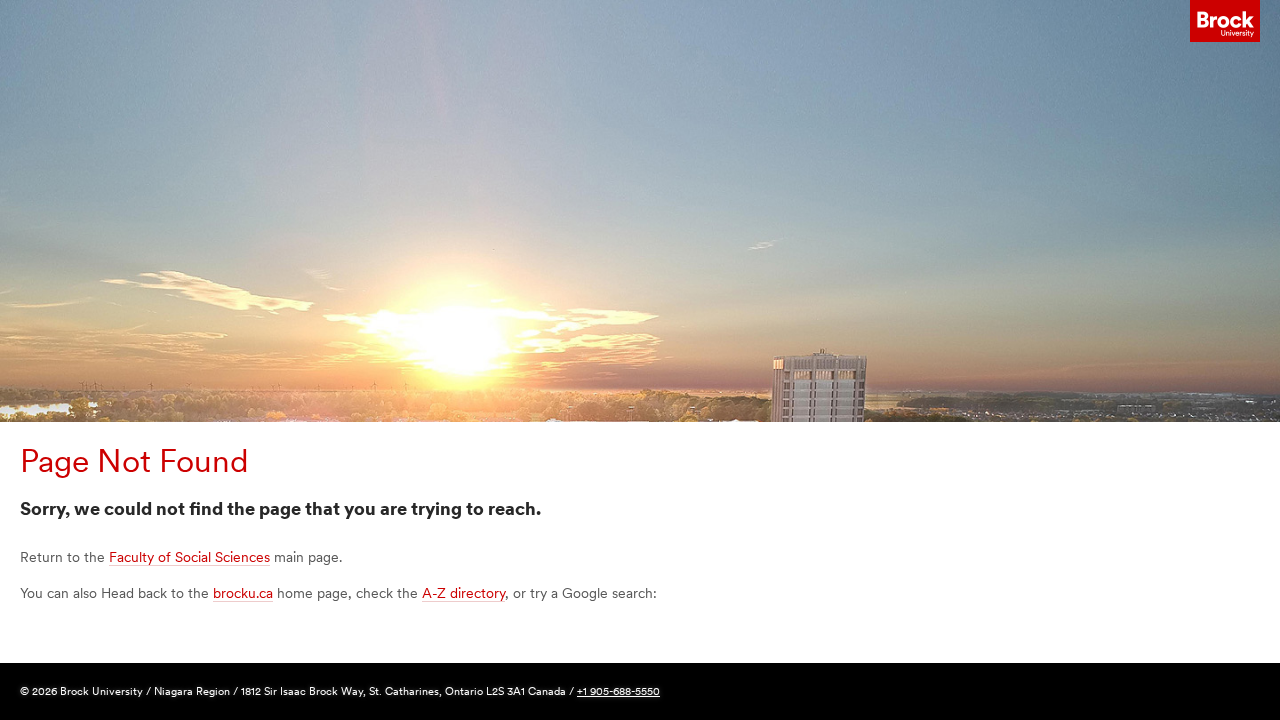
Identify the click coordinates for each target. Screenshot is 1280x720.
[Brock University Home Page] (1225, 21)
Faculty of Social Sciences (189, 557)
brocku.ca (243, 593)
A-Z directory (463, 593)
